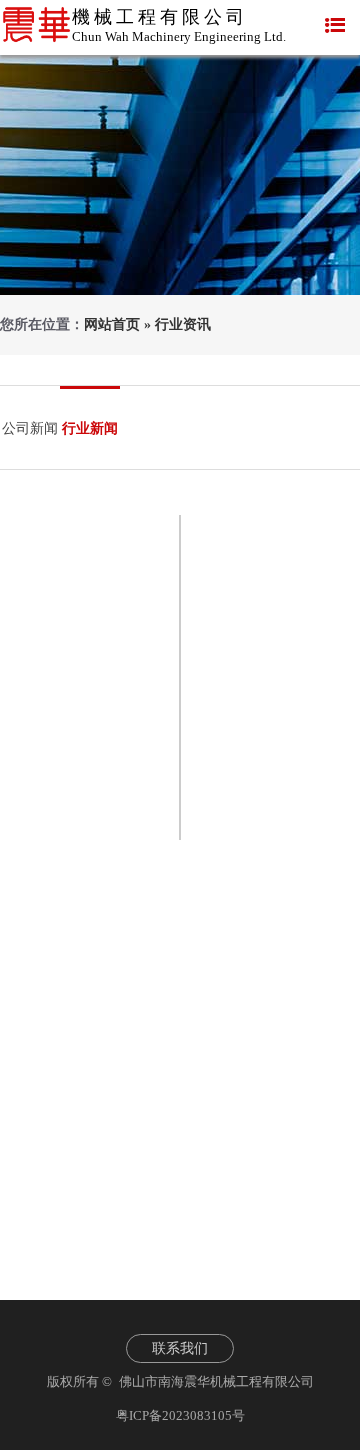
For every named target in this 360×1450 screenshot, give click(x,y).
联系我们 (180, 1348)
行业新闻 (90, 428)
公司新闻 (30, 428)
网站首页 (112, 324)
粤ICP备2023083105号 (180, 1415)
